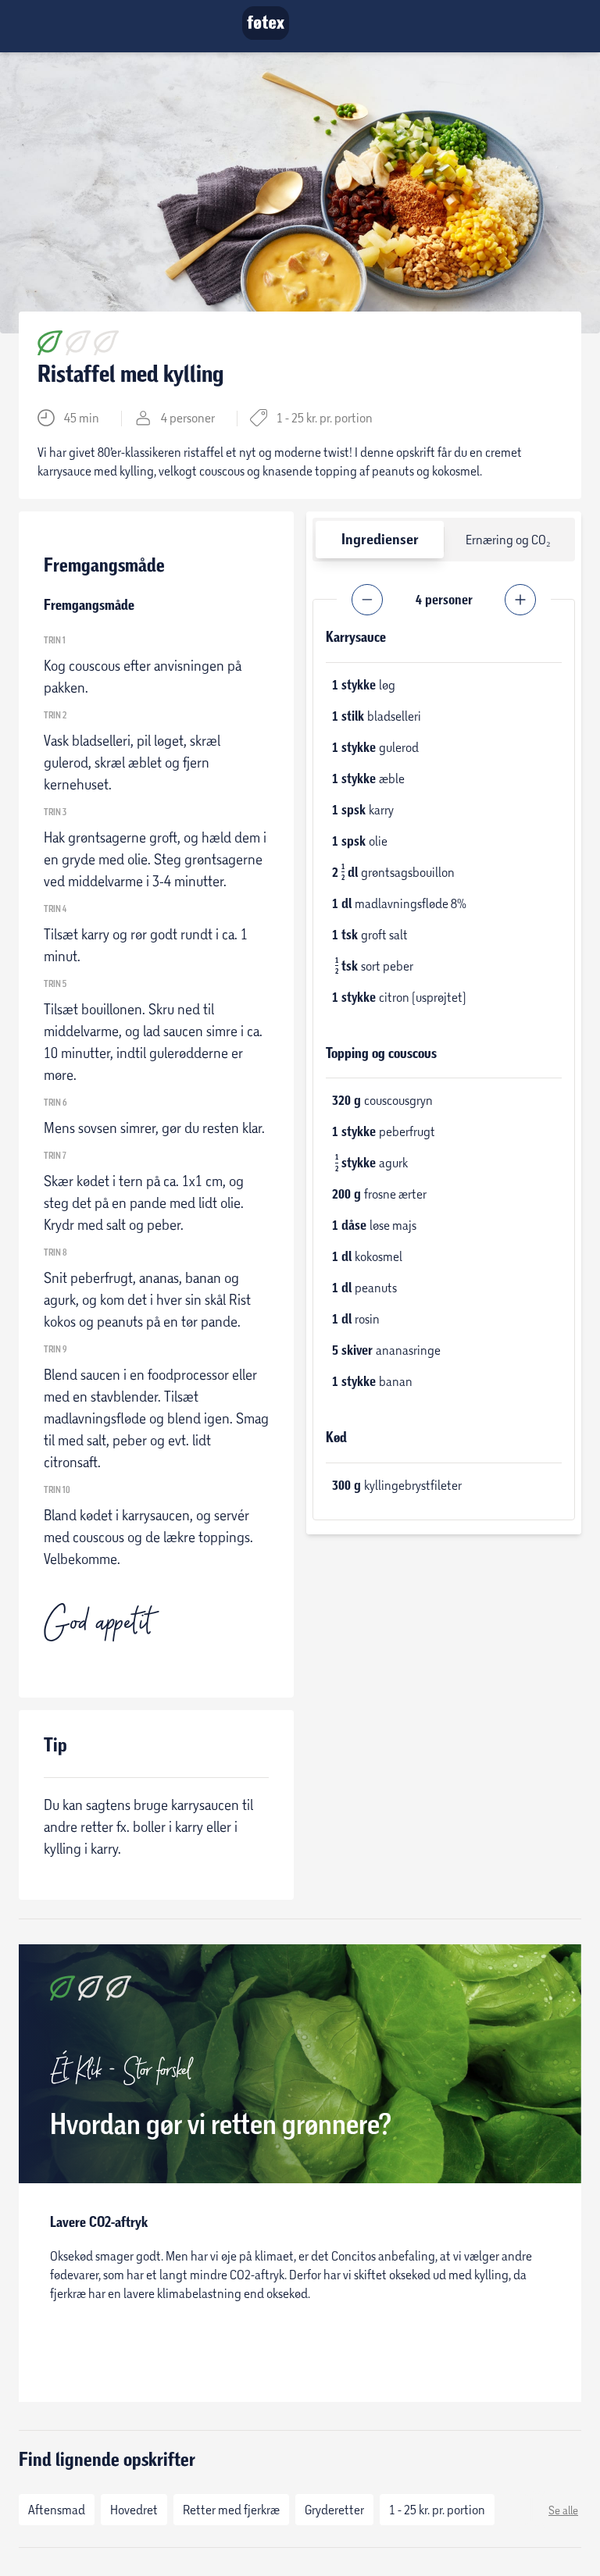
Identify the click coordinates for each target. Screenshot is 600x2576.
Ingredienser (380, 539)
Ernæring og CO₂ (508, 539)
